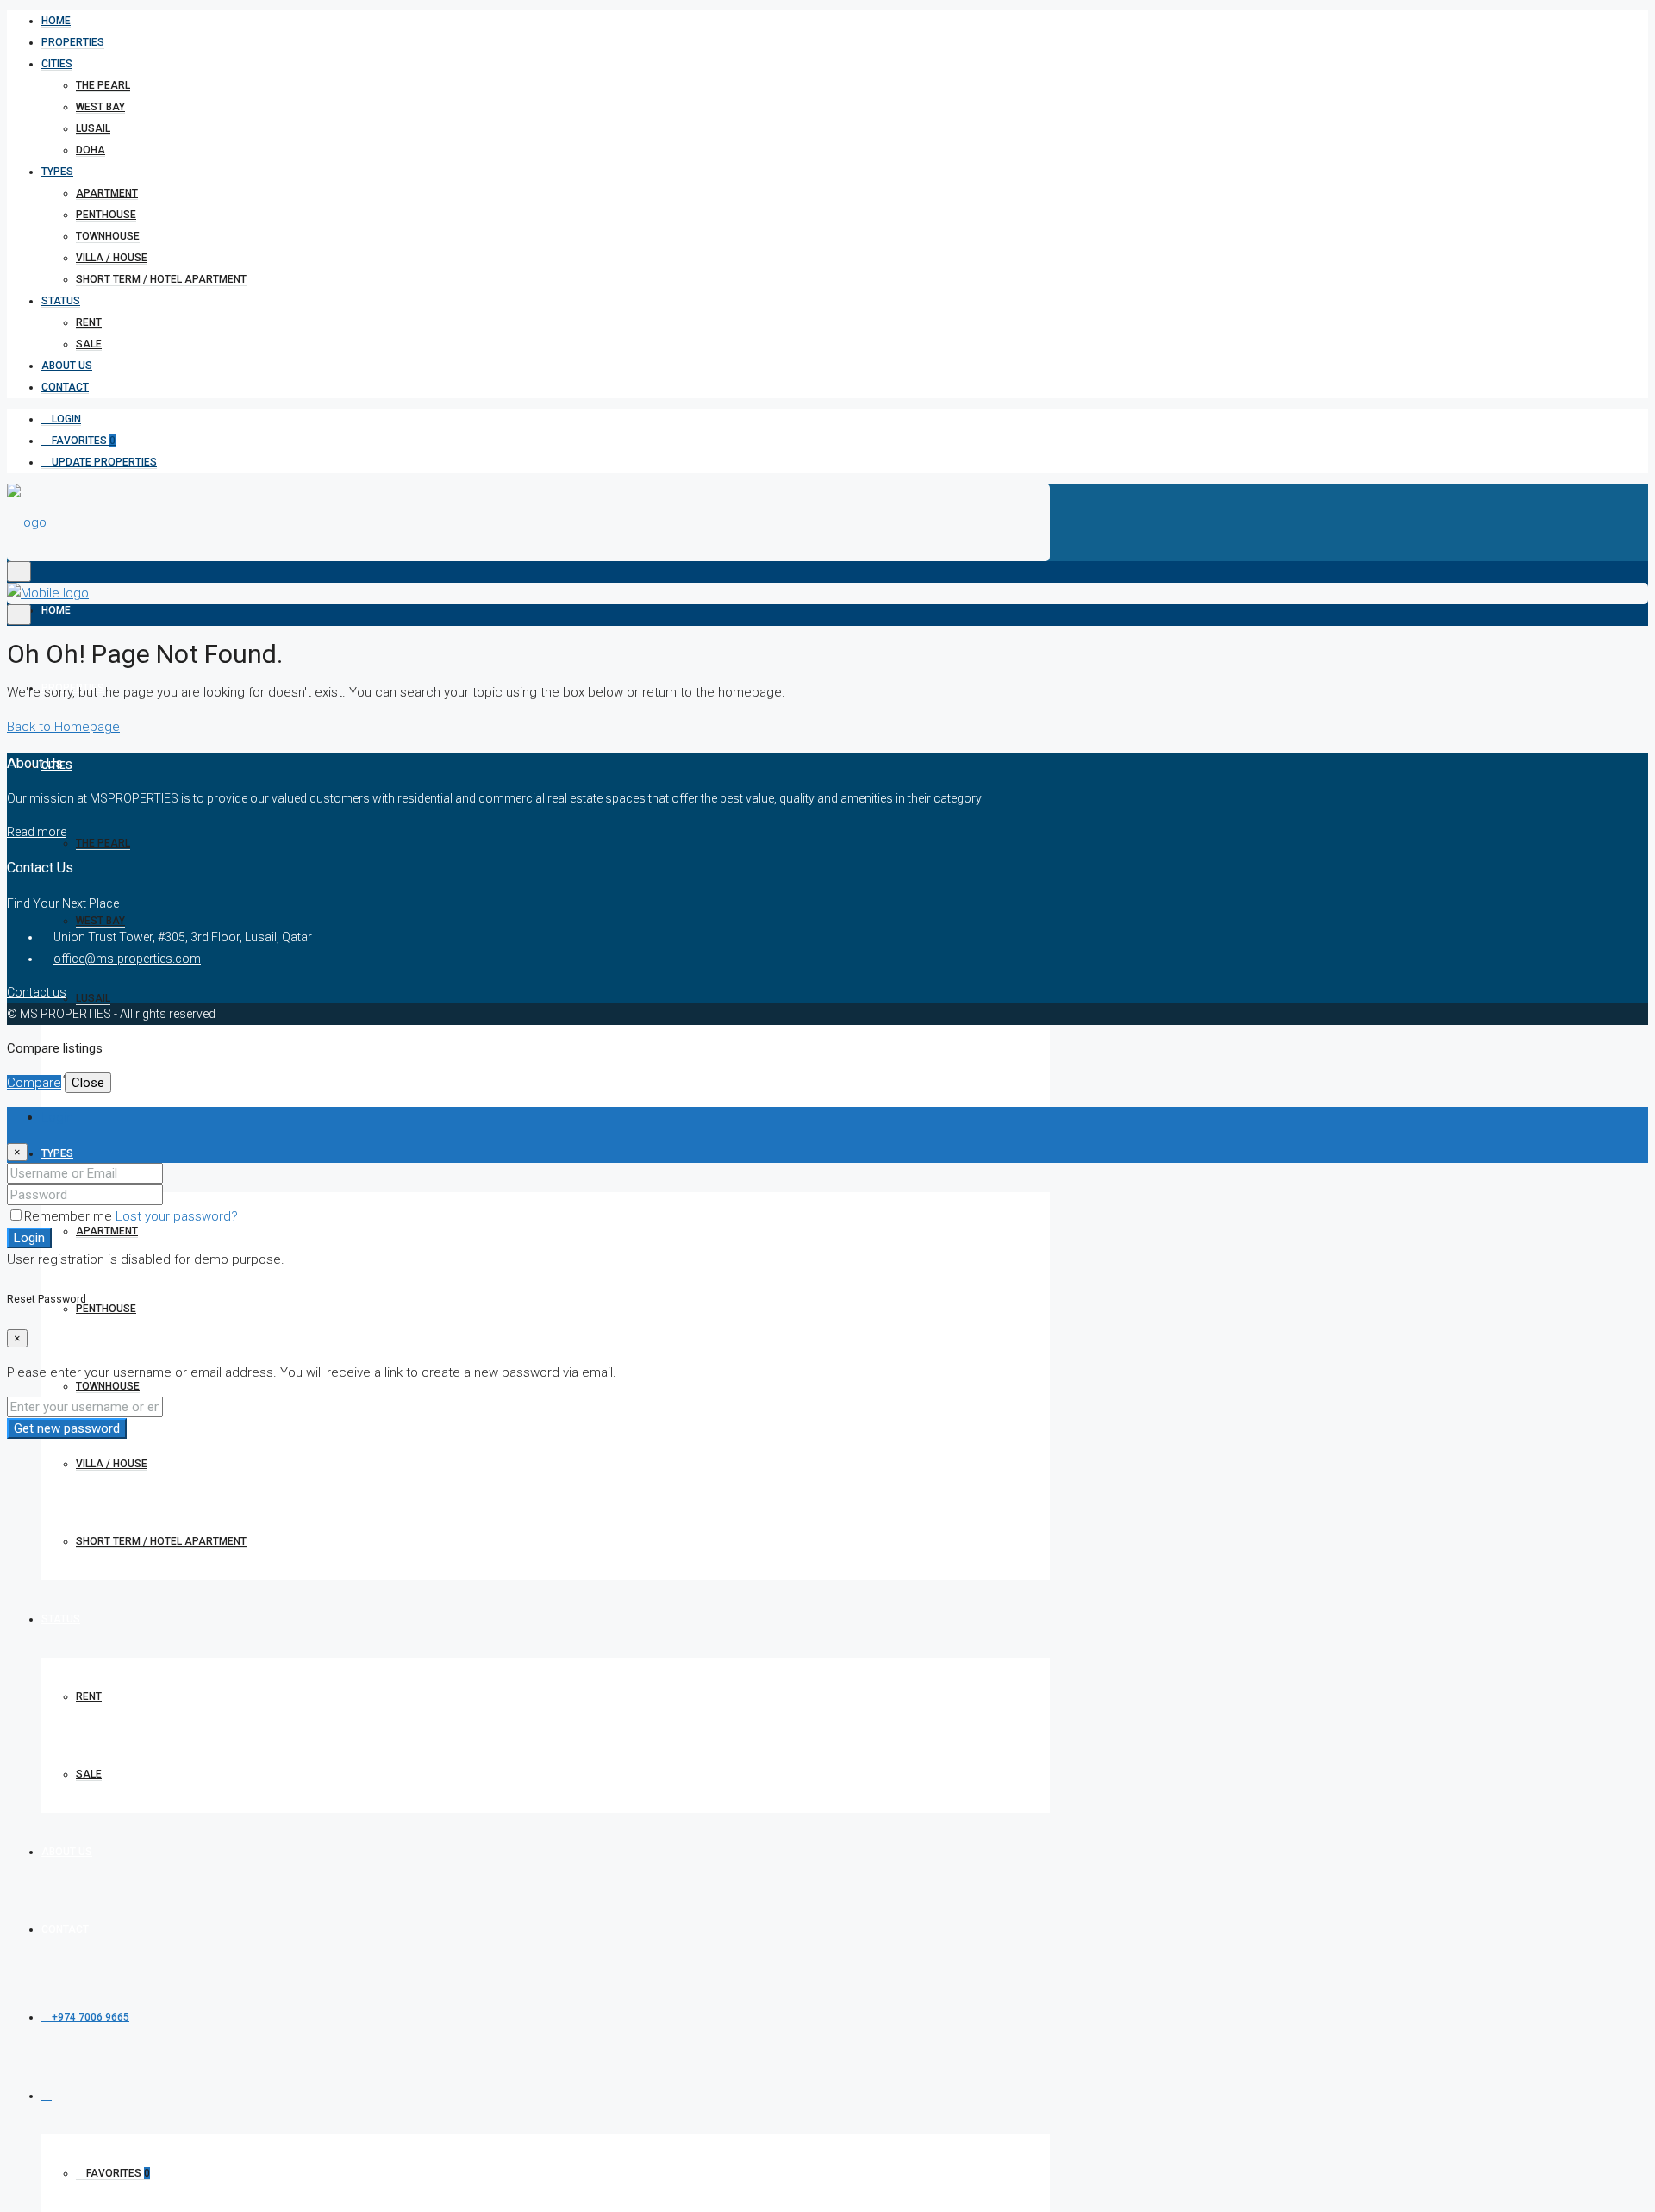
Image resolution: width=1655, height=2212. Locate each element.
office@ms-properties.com (127, 959)
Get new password (67, 1428)
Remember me (70, 1216)
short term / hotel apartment (161, 279)
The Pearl (103, 85)
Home (56, 21)
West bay (100, 107)
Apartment (107, 193)
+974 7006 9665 (89, 2017)
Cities (57, 64)
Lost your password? (177, 1216)
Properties (73, 42)
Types (57, 172)
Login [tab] (57, 1117)
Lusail (93, 128)
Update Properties (103, 462)
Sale (89, 344)
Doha (91, 150)
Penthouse (106, 215)
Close (88, 1083)
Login (65, 419)
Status (61, 301)
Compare (34, 1083)
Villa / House (112, 258)
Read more (37, 832)
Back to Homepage (63, 727)
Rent (89, 322)
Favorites (82, 441)
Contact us (37, 992)
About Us (67, 366)
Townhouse (108, 236)
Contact (65, 387)
